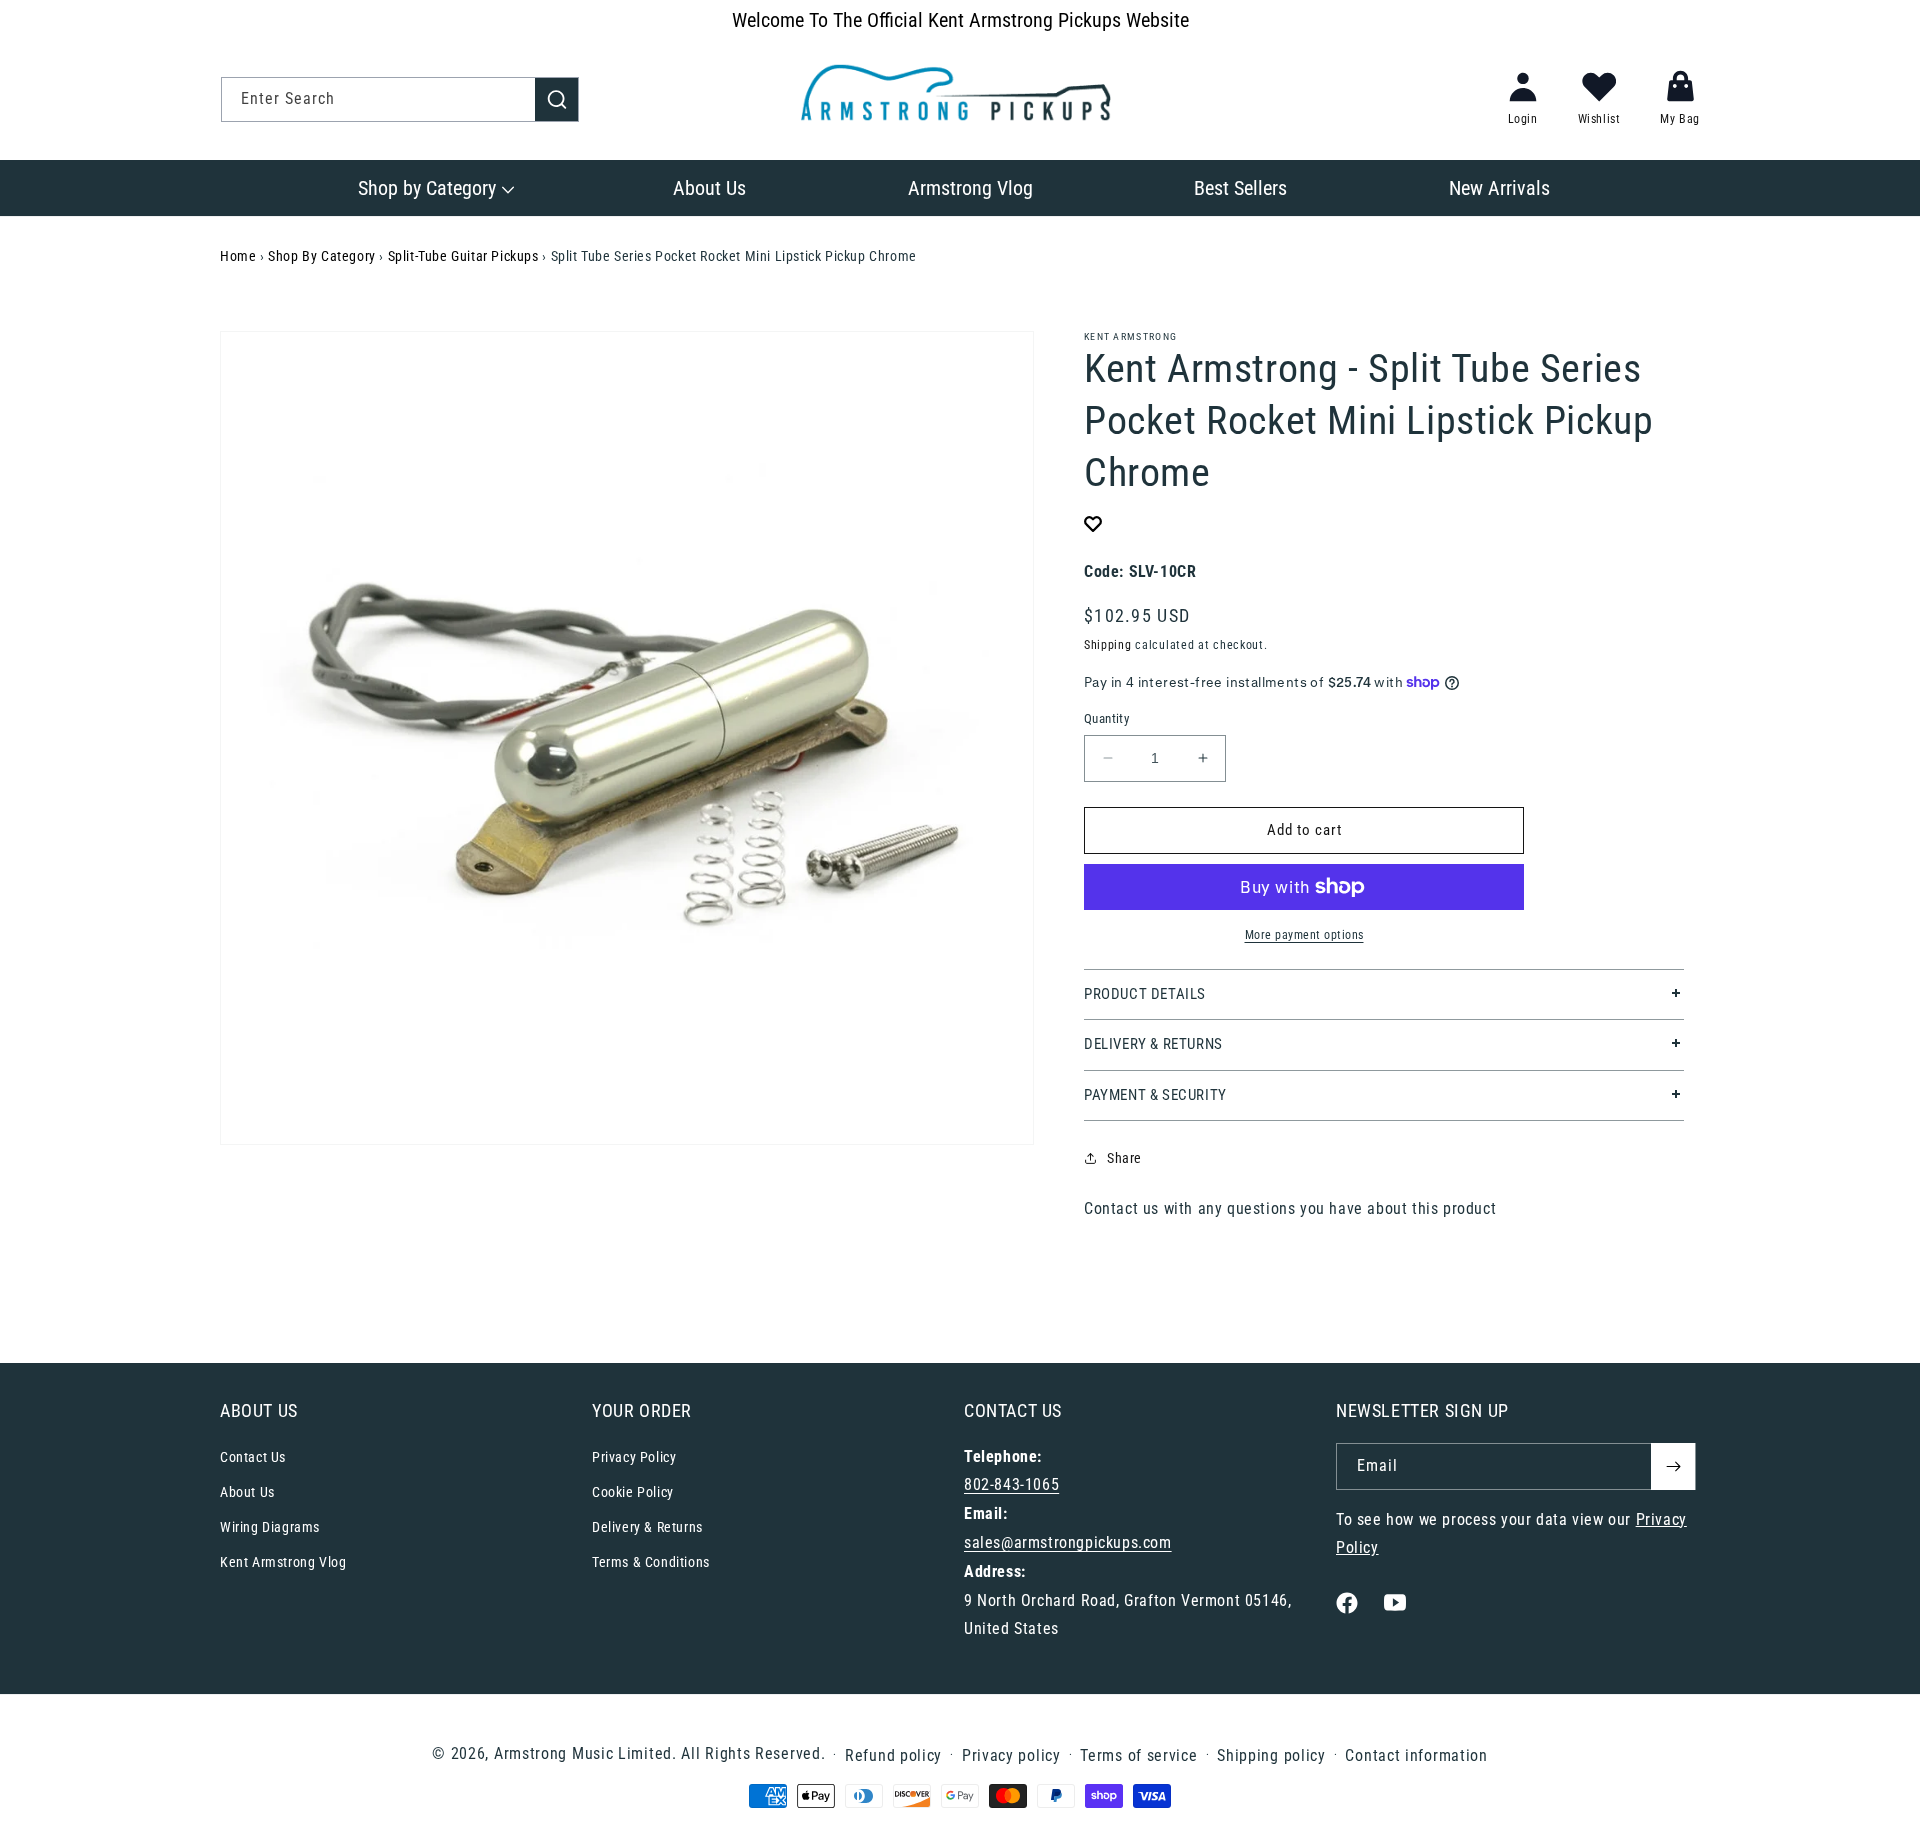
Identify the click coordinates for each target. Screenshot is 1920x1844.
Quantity (1106, 718)
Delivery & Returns (647, 1527)
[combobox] (400, 99)
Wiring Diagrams (270, 1527)
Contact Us (253, 1457)
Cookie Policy (633, 1492)
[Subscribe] (1673, 1466)
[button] (434, 188)
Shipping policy (1271, 1755)
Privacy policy (1011, 1755)
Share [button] (1124, 1158)
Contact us (1121, 1208)
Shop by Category (322, 256)
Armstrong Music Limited (583, 1753)
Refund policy (893, 1755)
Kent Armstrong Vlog (283, 1562)
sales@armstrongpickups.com (1068, 1542)
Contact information (1416, 1755)
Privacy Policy (634, 1457)
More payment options (1304, 935)
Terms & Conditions (651, 1562)
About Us (247, 1492)
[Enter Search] (557, 99)
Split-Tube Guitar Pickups (463, 256)
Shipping (1108, 645)
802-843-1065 (1011, 1484)
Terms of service (1138, 1755)
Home (238, 256)
